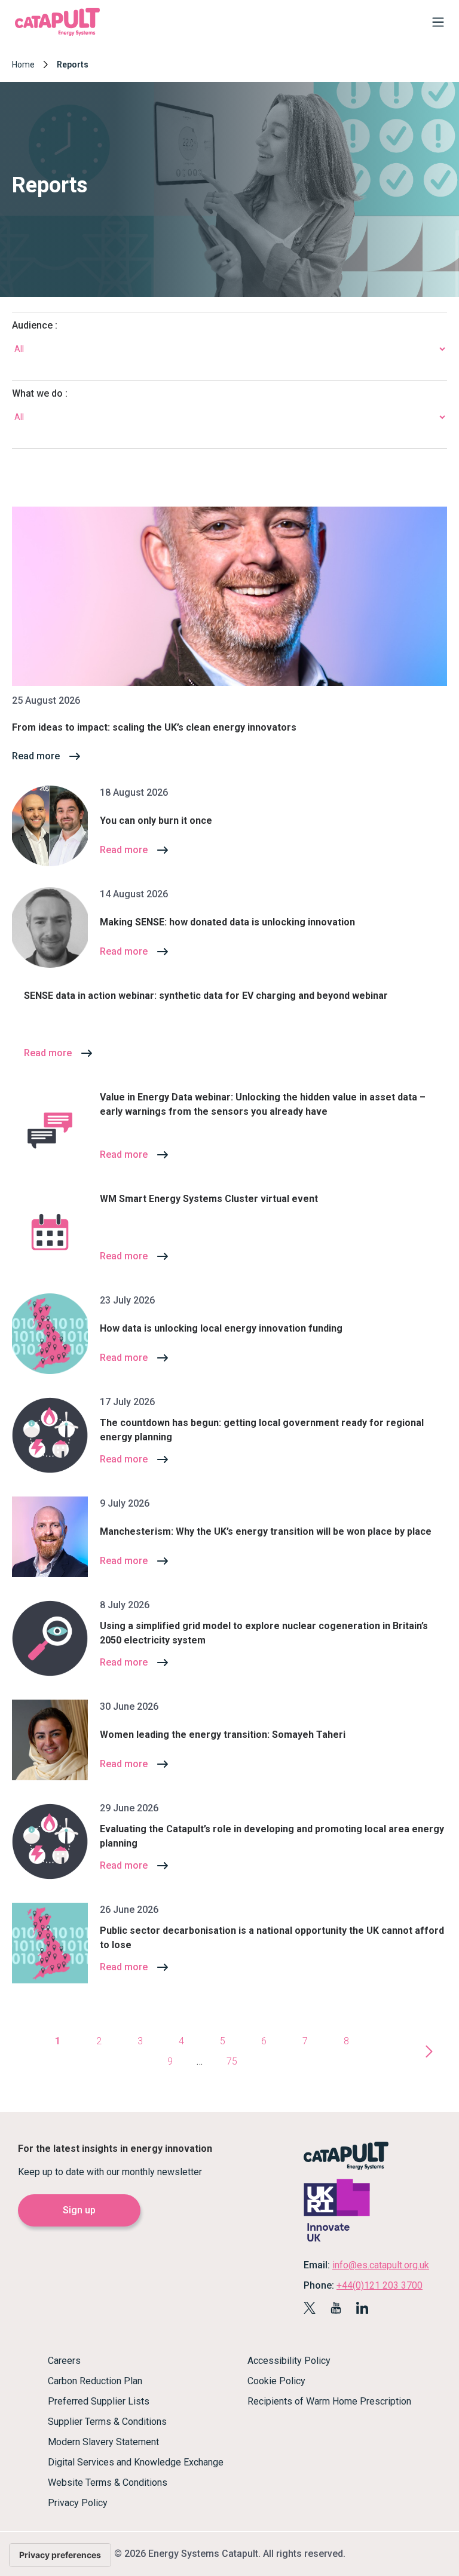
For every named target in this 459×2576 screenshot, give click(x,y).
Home (23, 65)
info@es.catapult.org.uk (381, 2265)
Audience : (35, 325)
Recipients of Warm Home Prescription (329, 2401)
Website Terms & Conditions (108, 2483)
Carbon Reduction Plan (95, 2381)
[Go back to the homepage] (57, 34)
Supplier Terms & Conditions (107, 2422)
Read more (36, 756)
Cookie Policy (276, 2381)
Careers (64, 2361)
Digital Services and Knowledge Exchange (136, 2462)
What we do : (40, 393)
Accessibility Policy (289, 2361)
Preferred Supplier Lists (99, 2401)
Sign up (79, 2210)
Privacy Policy (78, 2503)
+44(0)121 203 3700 (380, 2285)
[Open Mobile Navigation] (435, 24)
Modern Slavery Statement (103, 2442)
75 (232, 2061)
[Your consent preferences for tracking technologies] (60, 2555)
